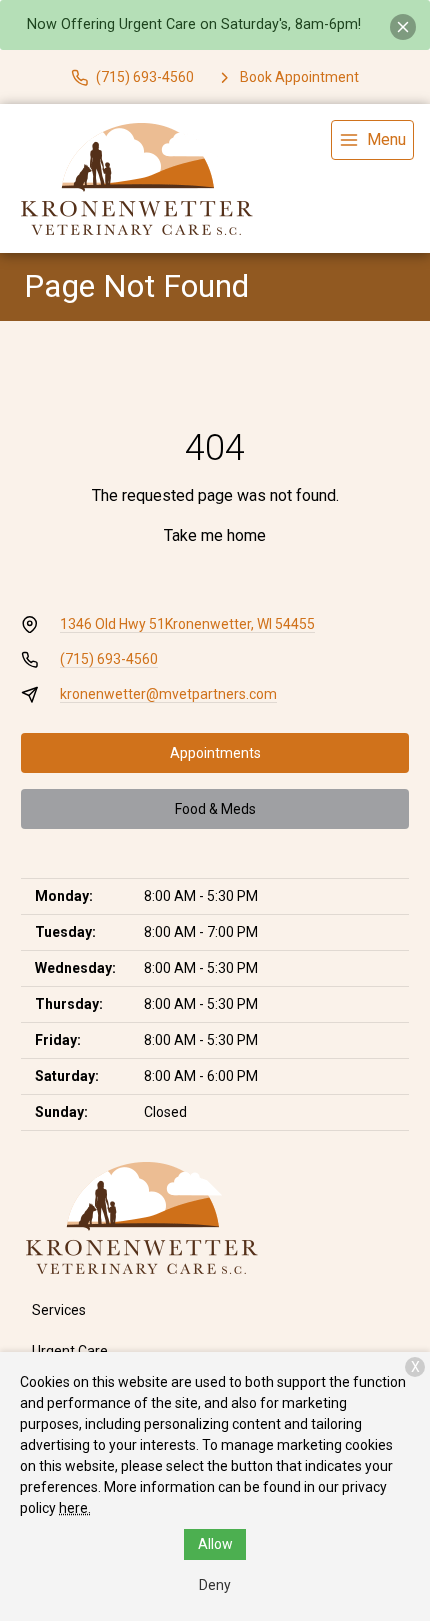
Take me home (215, 535)
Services (59, 1310)
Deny (215, 1585)
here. (75, 1508)
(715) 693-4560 (109, 659)
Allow (215, 1544)
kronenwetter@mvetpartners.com (168, 694)
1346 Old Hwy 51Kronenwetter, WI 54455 (187, 624)
